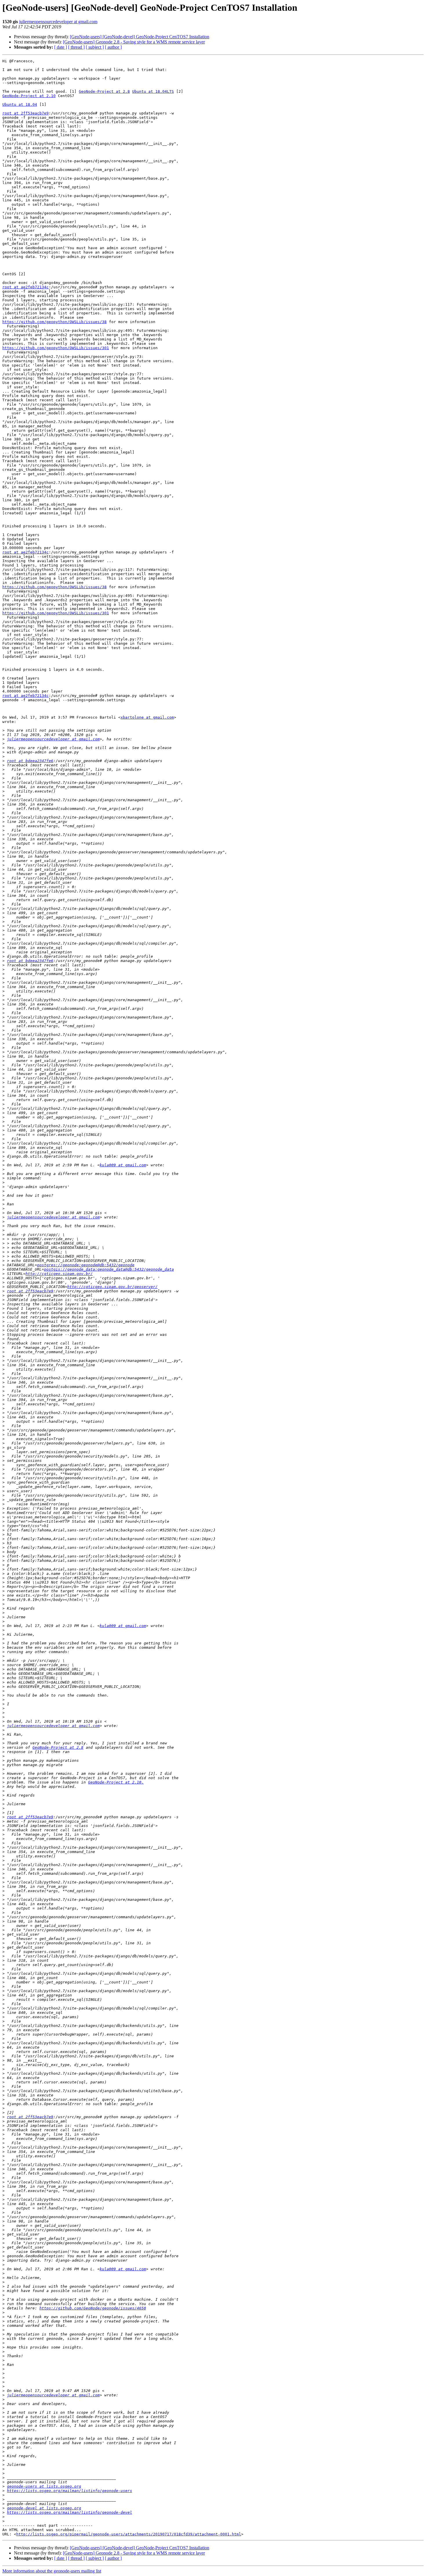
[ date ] (61, 47)
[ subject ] (95, 47)
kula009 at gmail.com (123, 1165)
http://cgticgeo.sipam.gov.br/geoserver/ (112, 1287)
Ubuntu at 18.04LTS (153, 91)
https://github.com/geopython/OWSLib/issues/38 (54, 322)
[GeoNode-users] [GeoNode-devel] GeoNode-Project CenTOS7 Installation (140, 37)
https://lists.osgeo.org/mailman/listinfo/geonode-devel (70, 2512)
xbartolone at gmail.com (147, 717)
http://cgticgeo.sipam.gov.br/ (59, 1274)
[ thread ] (76, 47)
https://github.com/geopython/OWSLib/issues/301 (56, 348)
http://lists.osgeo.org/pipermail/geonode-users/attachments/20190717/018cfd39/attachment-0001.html (129, 2534)
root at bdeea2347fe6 (30, 761)
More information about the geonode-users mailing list (52, 2571)
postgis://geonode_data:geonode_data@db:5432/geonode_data (109, 1269)
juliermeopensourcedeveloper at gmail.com (58, 22)
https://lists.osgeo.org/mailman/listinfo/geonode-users (70, 2491)
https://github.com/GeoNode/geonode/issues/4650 (93, 2308)
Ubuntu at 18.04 (20, 104)
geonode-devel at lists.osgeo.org (44, 2508)
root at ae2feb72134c (26, 287)
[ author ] (113, 47)
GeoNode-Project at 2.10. (116, 1782)
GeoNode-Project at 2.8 (104, 91)
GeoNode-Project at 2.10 (29, 96)
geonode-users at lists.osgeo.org (44, 2486)
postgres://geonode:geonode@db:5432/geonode (86, 1265)
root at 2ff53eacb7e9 (26, 113)
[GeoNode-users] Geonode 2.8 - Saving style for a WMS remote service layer (134, 42)
